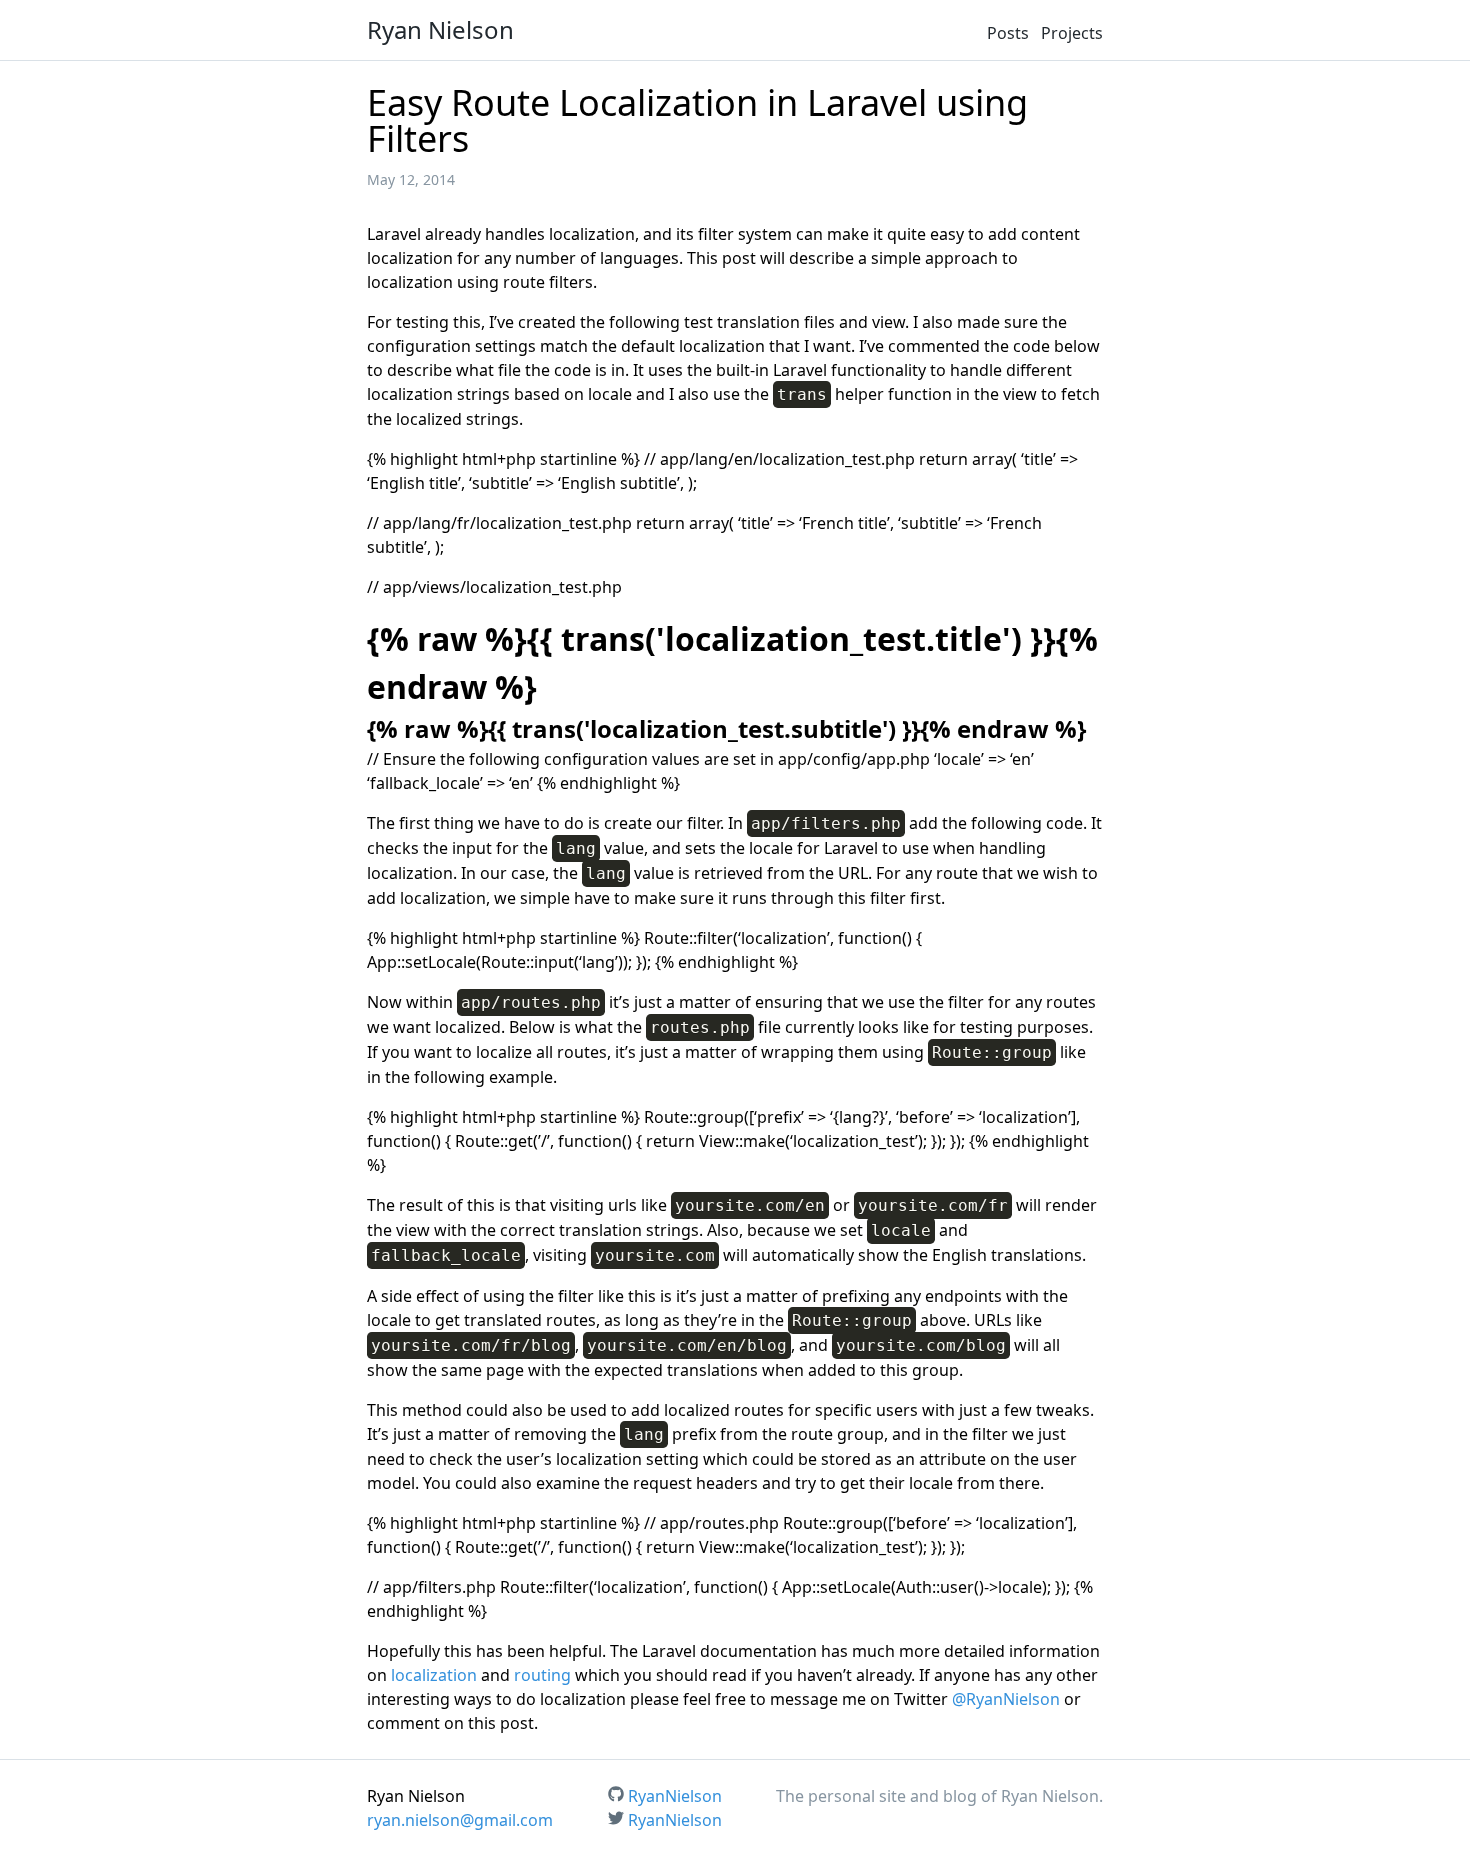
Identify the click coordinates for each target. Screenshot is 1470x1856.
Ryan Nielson (440, 29)
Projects (1072, 33)
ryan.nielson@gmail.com (460, 1820)
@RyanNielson (1006, 1699)
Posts (1008, 33)
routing (542, 1675)
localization (434, 1675)
